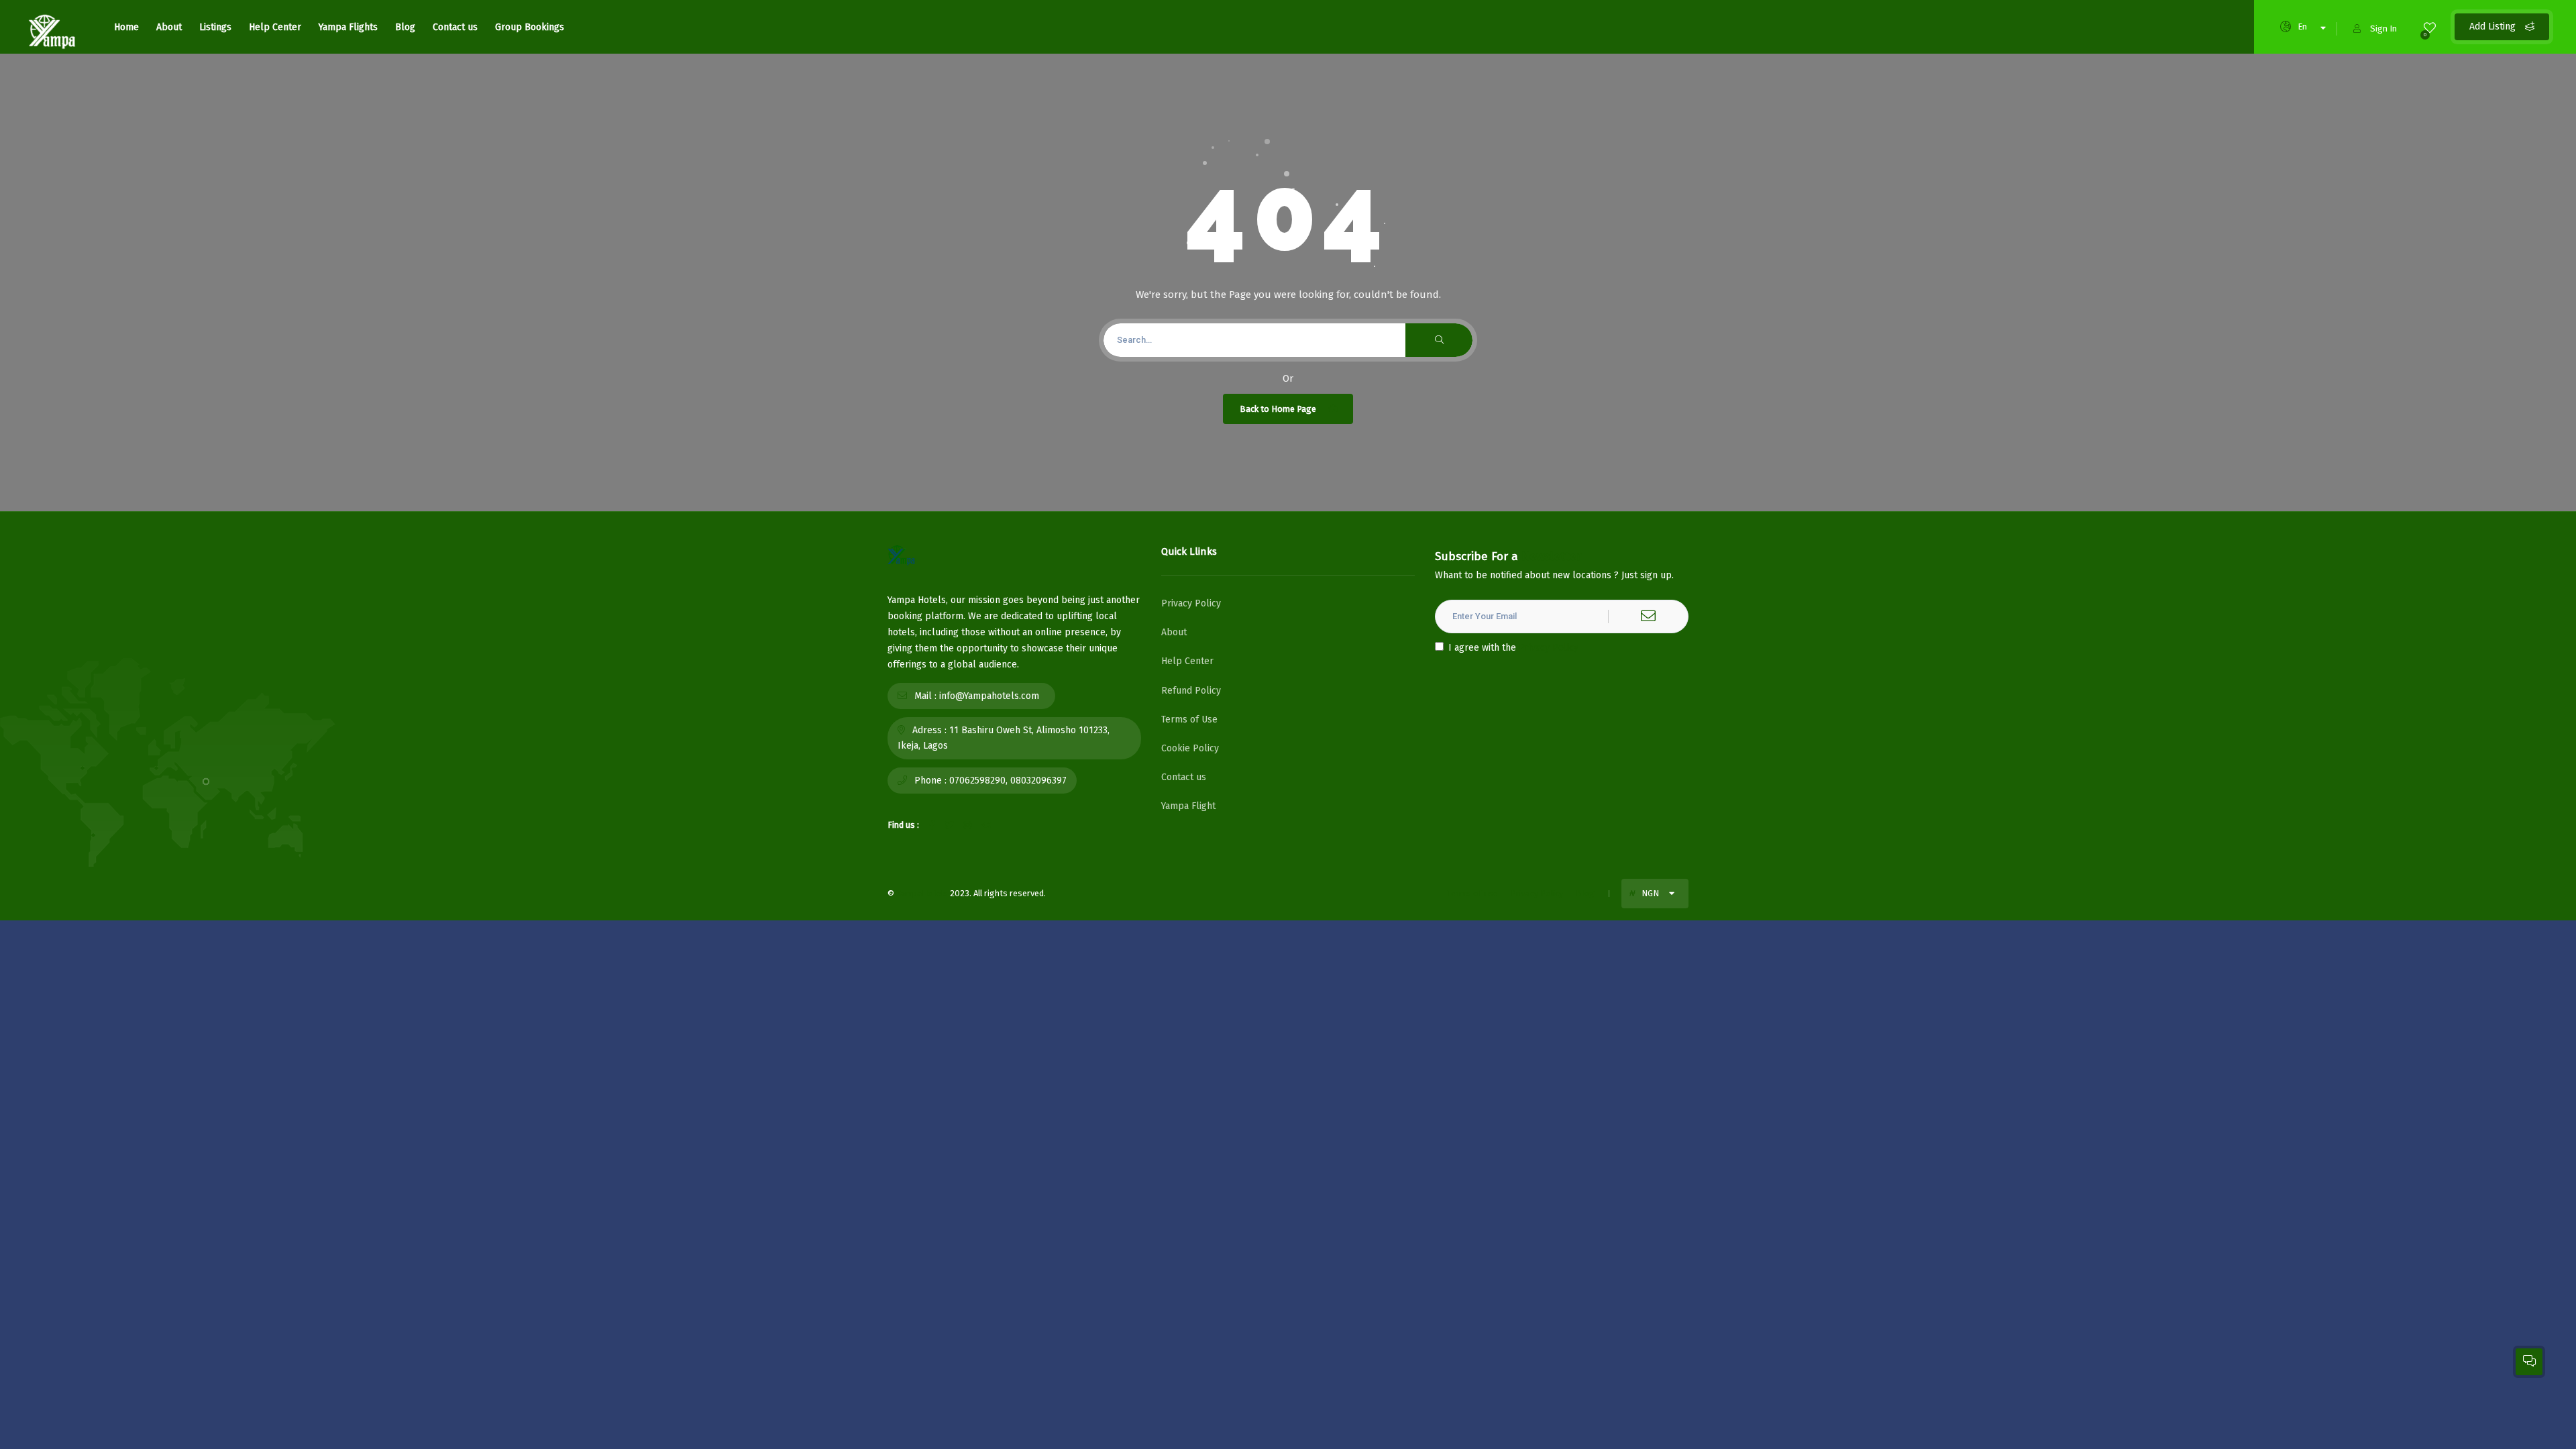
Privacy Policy (1191, 603)
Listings (215, 27)
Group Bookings (530, 27)
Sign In (2383, 29)
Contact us (455, 27)
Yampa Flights (348, 27)
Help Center (275, 27)
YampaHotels (922, 893)
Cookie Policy (1190, 748)
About (169, 27)
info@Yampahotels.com (989, 696)
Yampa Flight (1188, 806)
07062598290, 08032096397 (1008, 781)
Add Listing (2494, 26)
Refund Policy (1191, 691)
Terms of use (1472, 893)
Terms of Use (1189, 719)
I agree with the (1513, 648)
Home (126, 27)
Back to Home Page (1278, 409)
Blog (405, 27)
